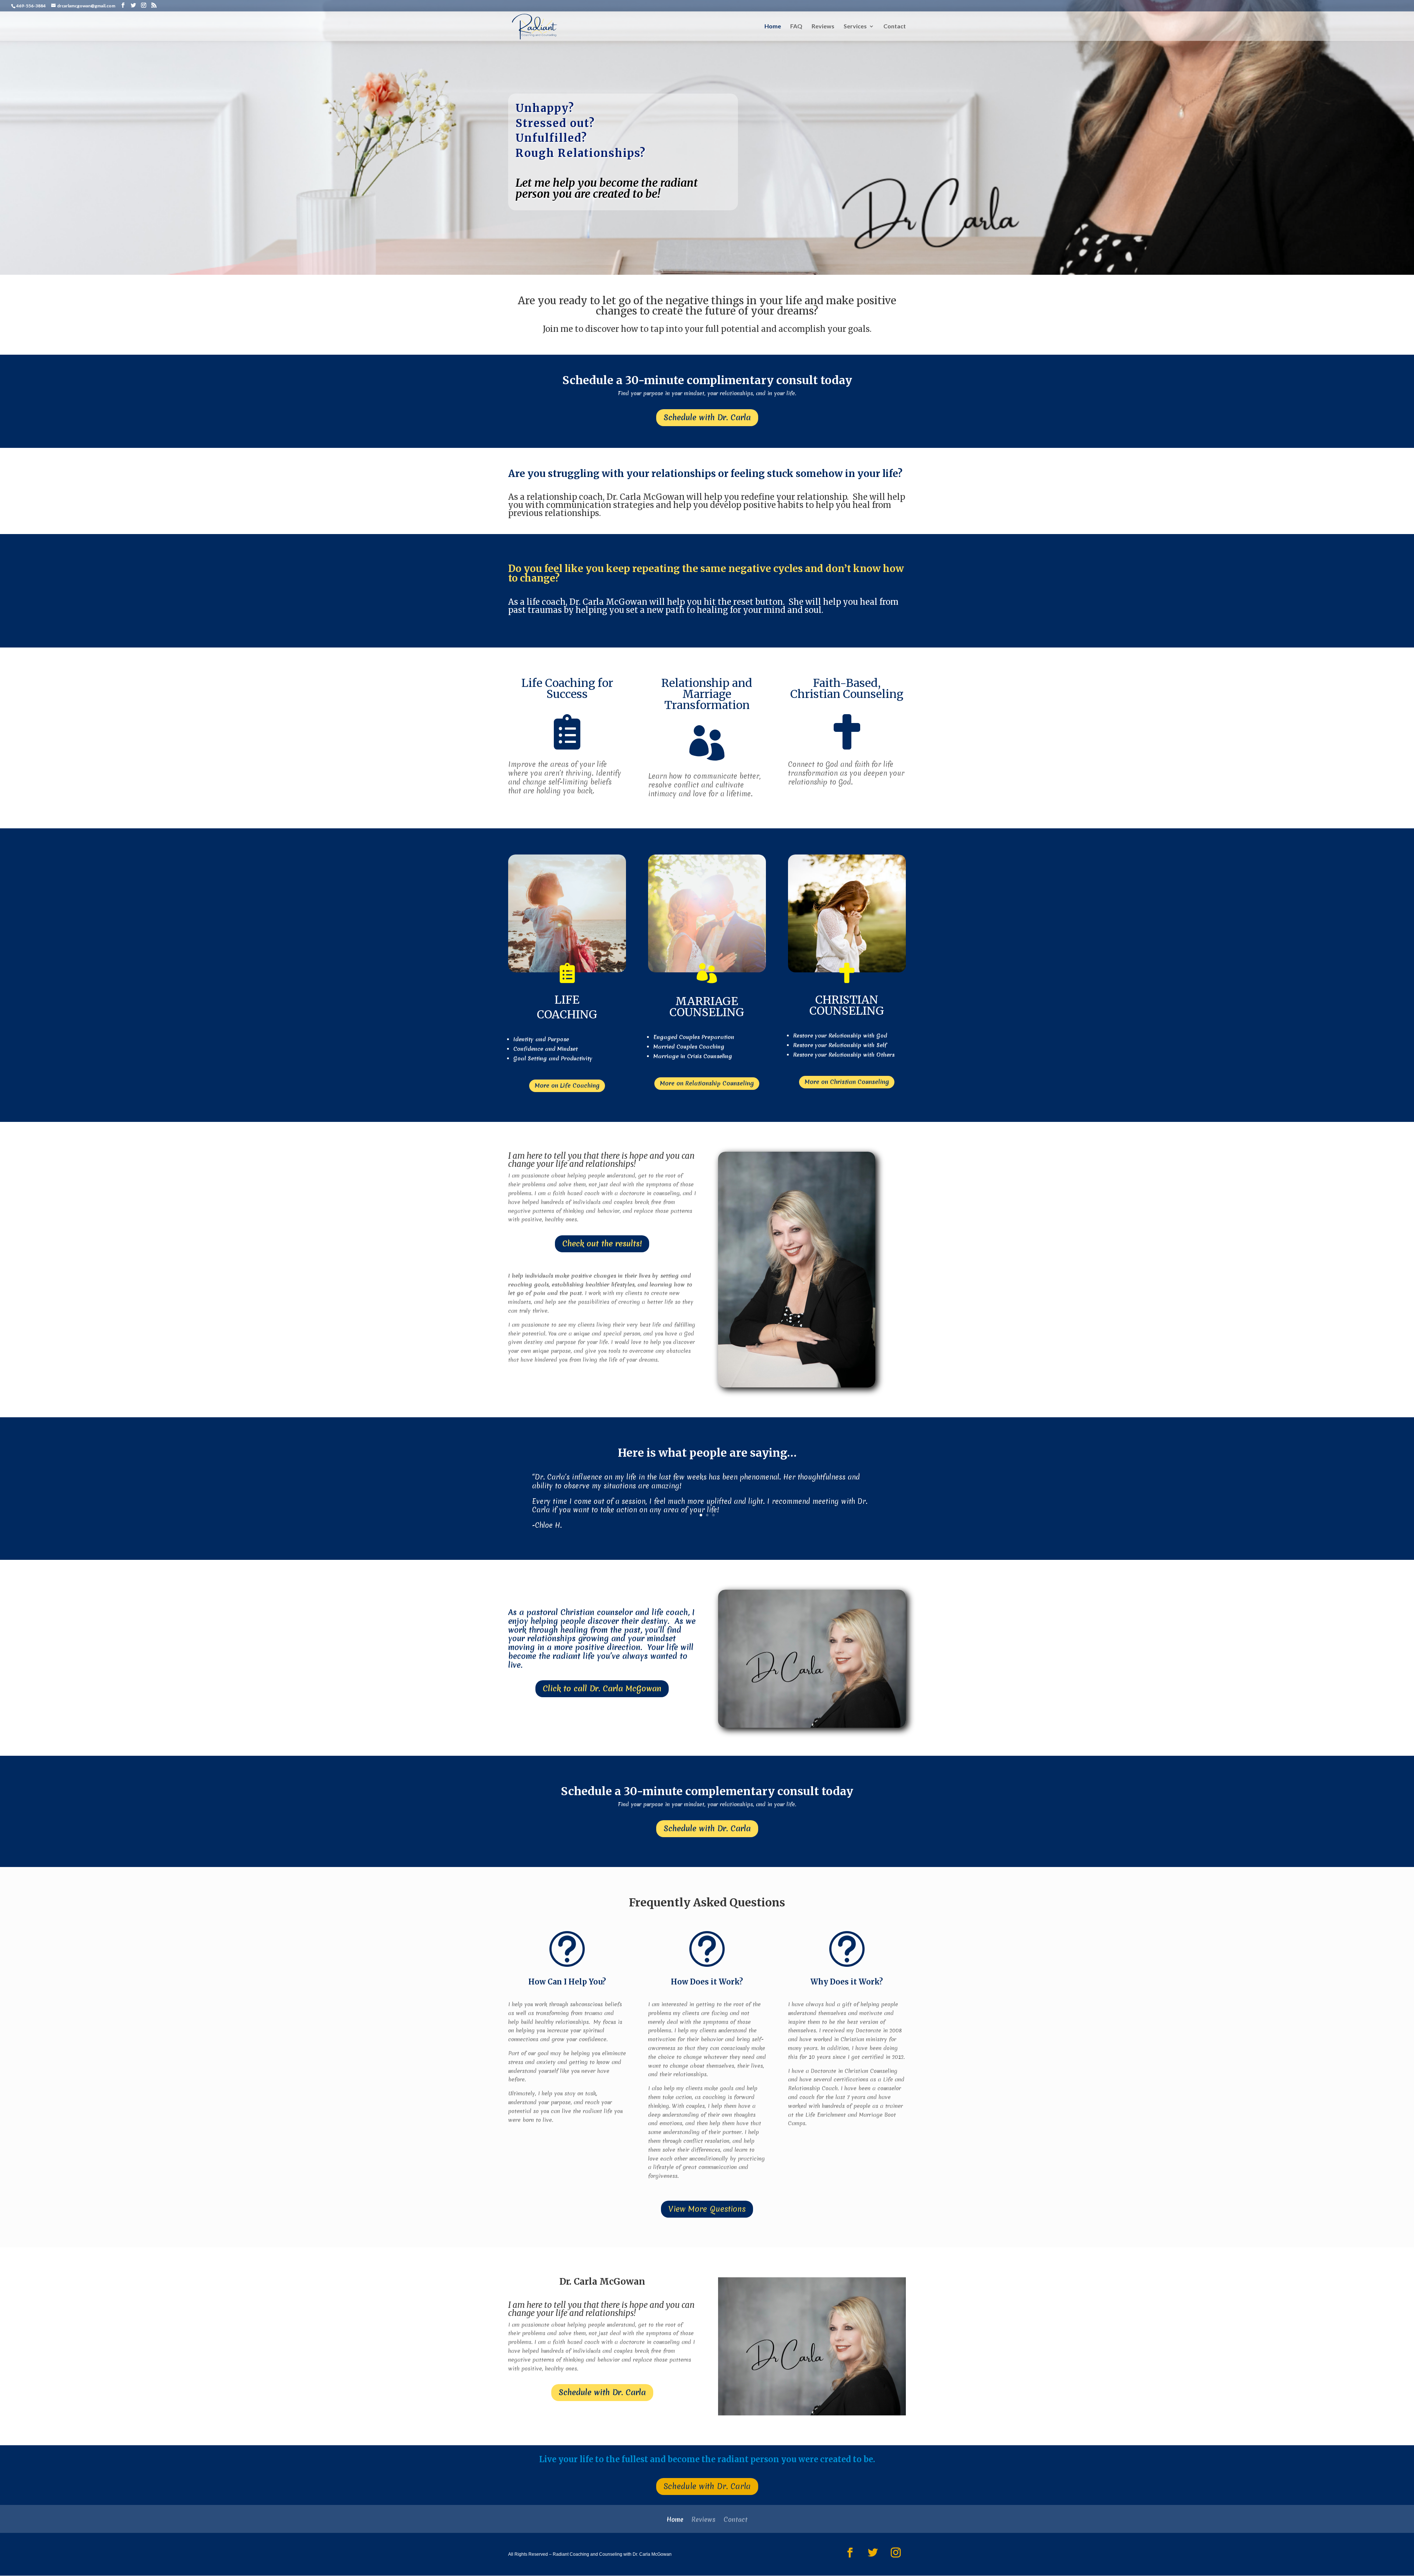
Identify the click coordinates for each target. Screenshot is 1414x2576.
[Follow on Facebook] (850, 2553)
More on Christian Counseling (847, 1082)
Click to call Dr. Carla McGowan (602, 1689)
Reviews (823, 27)
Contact (895, 27)
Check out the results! (602, 1244)
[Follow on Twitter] (873, 2553)
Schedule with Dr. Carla (707, 417)
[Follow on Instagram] (896, 2553)
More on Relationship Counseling (707, 1083)
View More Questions (707, 2209)
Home (773, 27)
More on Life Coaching (567, 1085)
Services (855, 27)
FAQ (796, 27)
